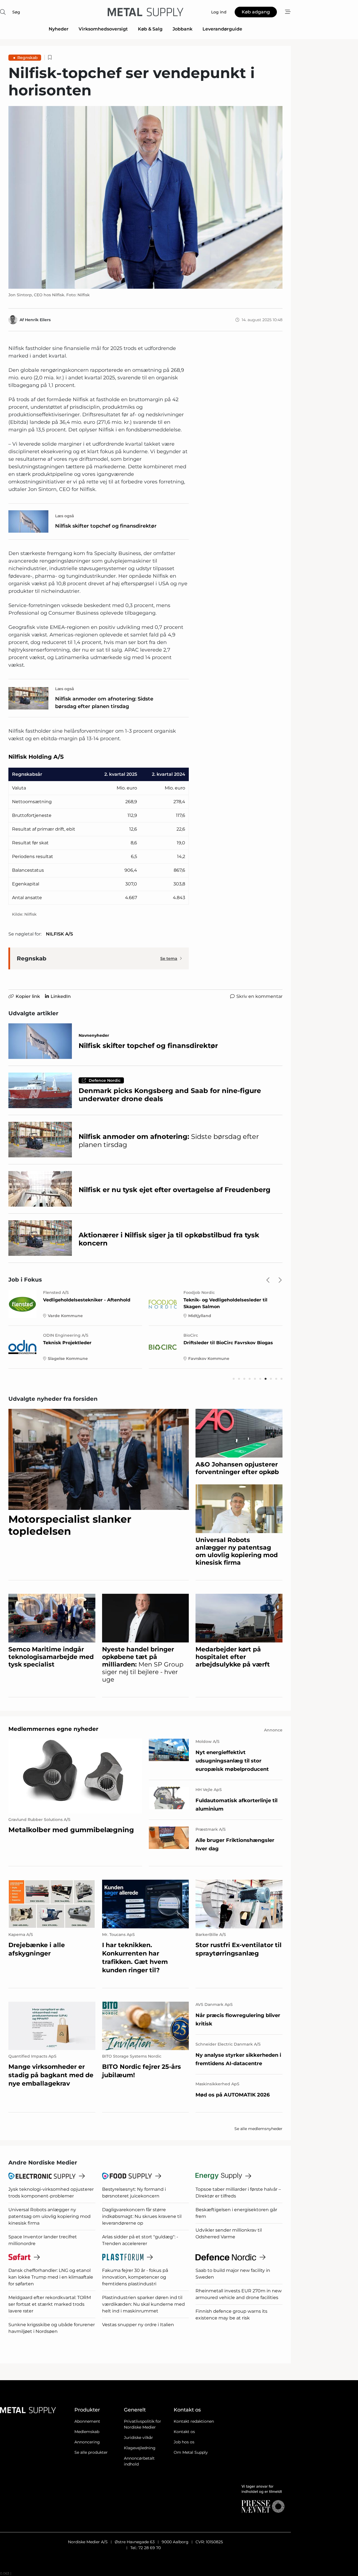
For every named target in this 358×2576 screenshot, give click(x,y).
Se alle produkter (91, 2452)
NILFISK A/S (59, 934)
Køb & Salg (150, 29)
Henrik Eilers (38, 320)
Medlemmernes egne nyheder (53, 1729)
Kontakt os (184, 2432)
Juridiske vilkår (138, 2438)
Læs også (65, 516)
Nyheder (59, 29)
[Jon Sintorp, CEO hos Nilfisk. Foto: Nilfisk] (145, 198)
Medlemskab (87, 2432)
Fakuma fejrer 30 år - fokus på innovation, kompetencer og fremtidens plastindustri (135, 2277)
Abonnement (87, 2421)
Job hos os (184, 2442)
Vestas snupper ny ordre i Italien (138, 2325)
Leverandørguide (222, 29)
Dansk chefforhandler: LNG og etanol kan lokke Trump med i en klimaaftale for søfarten (51, 2277)
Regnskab (28, 58)
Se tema (169, 958)
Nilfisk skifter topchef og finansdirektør (106, 526)
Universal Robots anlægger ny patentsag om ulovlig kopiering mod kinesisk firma (50, 2216)
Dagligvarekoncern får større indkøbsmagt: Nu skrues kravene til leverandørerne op (142, 2216)
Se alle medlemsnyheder (258, 2129)
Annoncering (87, 2442)
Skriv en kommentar (259, 996)
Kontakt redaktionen (194, 2421)
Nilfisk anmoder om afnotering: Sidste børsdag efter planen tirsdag (104, 703)
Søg (16, 12)
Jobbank (182, 29)
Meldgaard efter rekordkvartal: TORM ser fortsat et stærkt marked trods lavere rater (50, 2304)
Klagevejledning (140, 2448)
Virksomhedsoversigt (103, 29)
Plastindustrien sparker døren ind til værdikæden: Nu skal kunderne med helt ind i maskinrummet (143, 2304)
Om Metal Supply (191, 2452)
